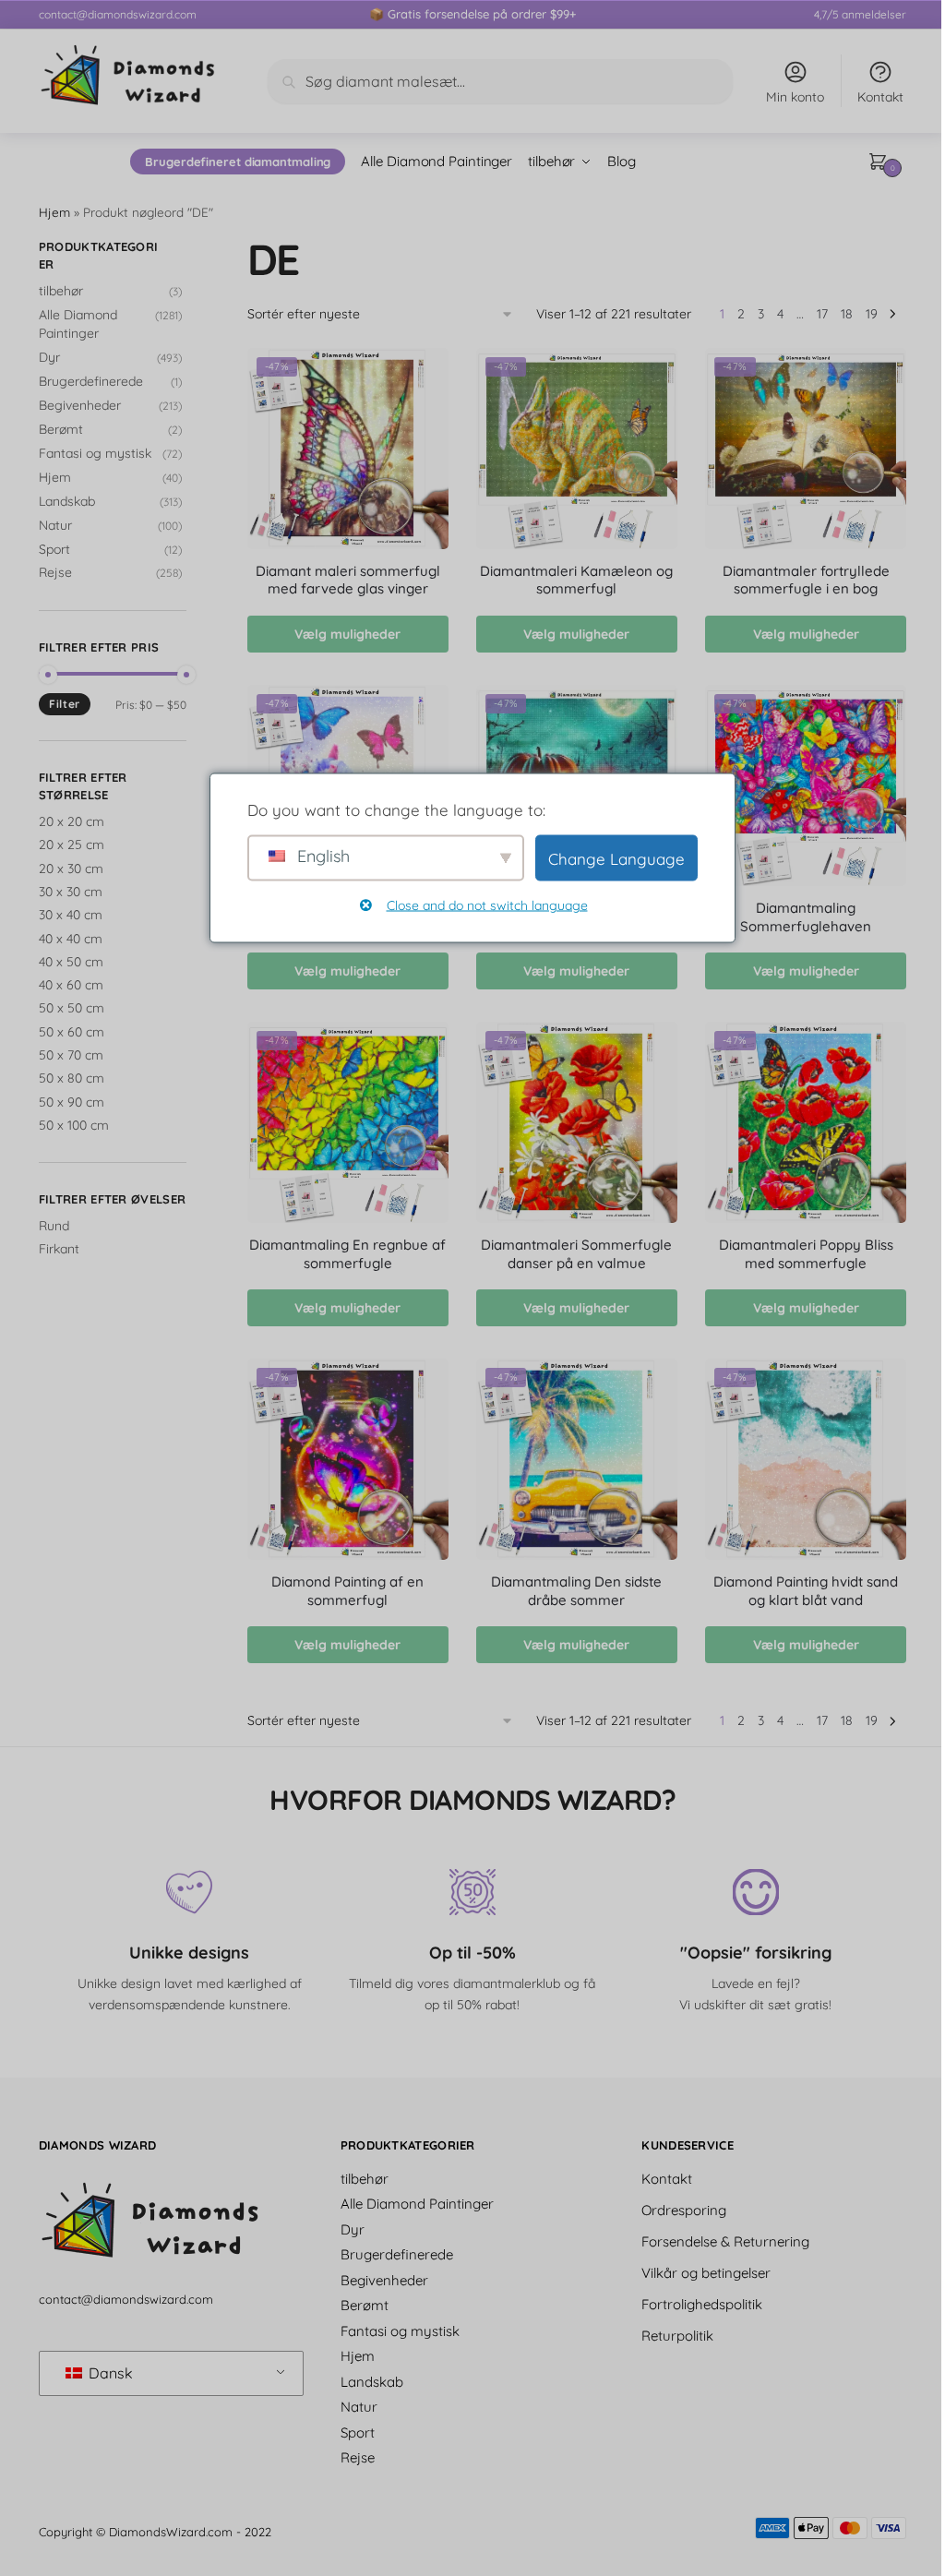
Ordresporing (684, 2209)
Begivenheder (80, 405)
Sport (54, 549)
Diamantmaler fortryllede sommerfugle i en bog (806, 580)
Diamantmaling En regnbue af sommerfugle (347, 1254)
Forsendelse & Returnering (725, 2241)
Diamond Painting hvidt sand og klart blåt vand (806, 1591)
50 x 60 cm (72, 1032)
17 (822, 314)
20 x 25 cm (72, 845)
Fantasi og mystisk (95, 453)
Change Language (616, 858)
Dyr (49, 357)
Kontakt (880, 97)
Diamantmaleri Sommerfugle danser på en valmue (576, 1254)
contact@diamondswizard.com (118, 14)
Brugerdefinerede (91, 381)
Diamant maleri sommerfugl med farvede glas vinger (348, 580)
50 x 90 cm (72, 1102)
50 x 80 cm (72, 1078)
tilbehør (61, 291)
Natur (55, 525)
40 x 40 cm (71, 939)
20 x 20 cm (72, 821)
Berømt (61, 429)
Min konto (795, 97)
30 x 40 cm (71, 915)
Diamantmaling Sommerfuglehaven (806, 917)
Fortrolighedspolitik (702, 2303)
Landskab (67, 501)
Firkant (59, 1249)
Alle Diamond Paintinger (417, 2204)
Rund (54, 1226)
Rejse (55, 572)
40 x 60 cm (71, 985)
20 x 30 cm (71, 869)
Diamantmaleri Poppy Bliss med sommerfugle (806, 1254)
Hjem (54, 212)
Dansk (109, 2373)
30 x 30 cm (71, 892)
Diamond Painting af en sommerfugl (347, 1591)
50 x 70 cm (71, 1055)
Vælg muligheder (347, 634)
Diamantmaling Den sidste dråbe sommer (576, 1591)
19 (872, 314)
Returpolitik (677, 2335)
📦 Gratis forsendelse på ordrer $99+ (472, 14)
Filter (65, 704)
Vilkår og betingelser (706, 2272)
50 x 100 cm (74, 1125)
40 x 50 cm (71, 962)
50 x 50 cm (72, 1008)
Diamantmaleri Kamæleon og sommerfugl (576, 580)
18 (847, 314)
